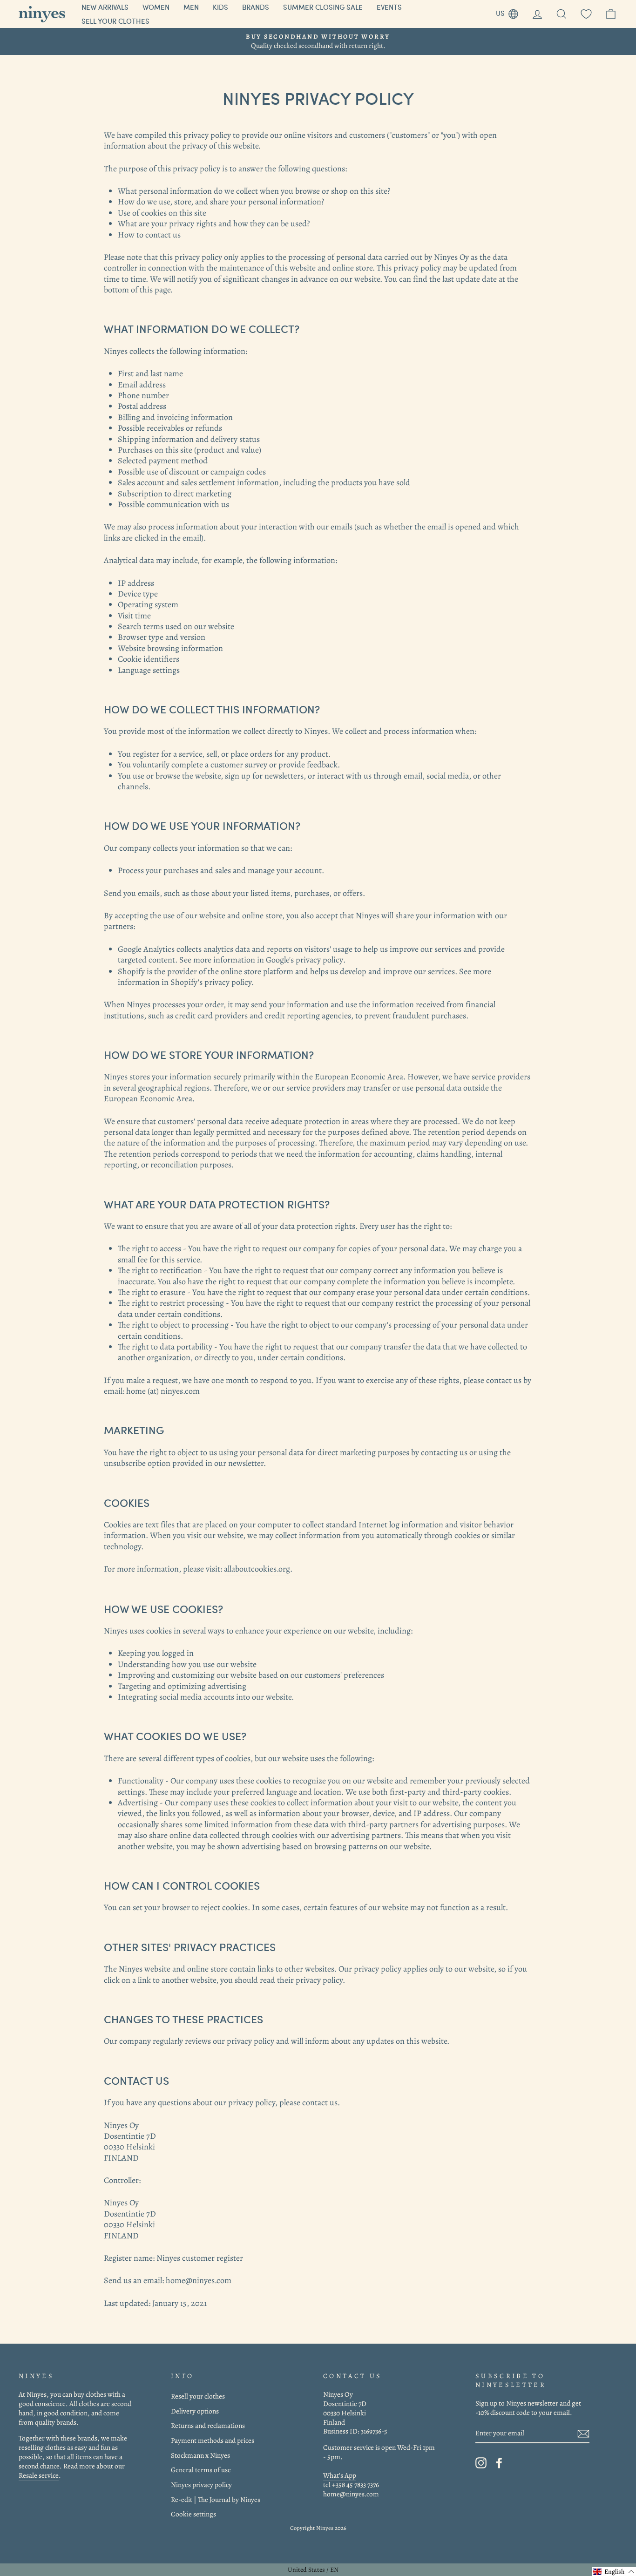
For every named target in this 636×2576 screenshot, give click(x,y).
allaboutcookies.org (257, 1569)
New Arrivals (105, 7)
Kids (220, 7)
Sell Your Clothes (115, 21)
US (511, 12)
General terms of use (201, 2470)
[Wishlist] (586, 14)
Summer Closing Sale (323, 7)
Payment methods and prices (213, 2440)
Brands (256, 7)
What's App (340, 2475)
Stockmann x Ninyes (200, 2455)
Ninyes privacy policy (201, 2484)
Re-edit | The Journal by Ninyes (216, 2499)
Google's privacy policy (304, 960)
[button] (614, 2572)
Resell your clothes (198, 2396)
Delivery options (195, 2411)
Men (191, 7)
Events (389, 7)
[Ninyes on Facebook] (499, 2463)
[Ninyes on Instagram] (481, 2463)
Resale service (39, 2475)
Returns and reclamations (208, 2425)
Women (156, 7)
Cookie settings (193, 2514)
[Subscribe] (583, 2434)
